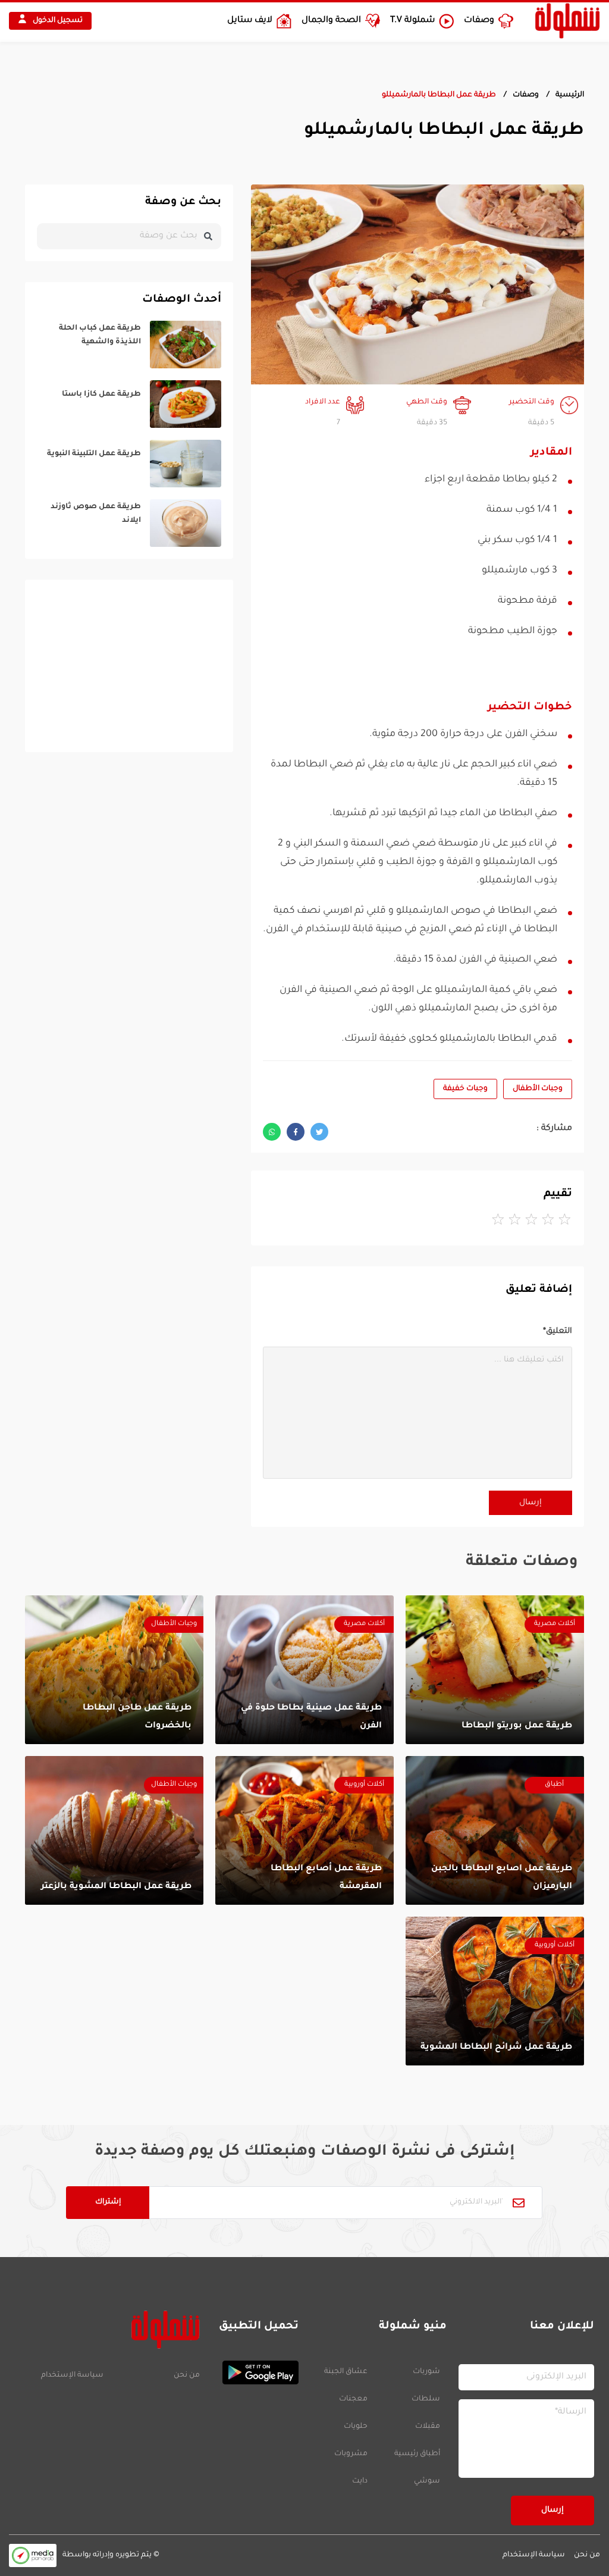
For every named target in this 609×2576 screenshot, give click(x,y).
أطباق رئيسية (417, 2454)
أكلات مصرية (555, 1624)
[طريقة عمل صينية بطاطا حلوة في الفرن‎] (304, 1670)
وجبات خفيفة (465, 1089)
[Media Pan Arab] (33, 2555)
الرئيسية (570, 95)
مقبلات (428, 2427)
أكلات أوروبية (364, 1785)
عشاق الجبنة (346, 2372)
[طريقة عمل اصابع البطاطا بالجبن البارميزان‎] (495, 1830)
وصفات (526, 95)
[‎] (129, 345)
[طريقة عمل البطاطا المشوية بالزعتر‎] (114, 1830)
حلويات (356, 2427)
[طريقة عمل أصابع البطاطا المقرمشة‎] (304, 1830)
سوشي (427, 2481)
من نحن (187, 2375)
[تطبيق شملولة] (255, 2372)
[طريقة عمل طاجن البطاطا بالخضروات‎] (114, 1670)
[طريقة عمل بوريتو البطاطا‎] (495, 1670)
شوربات (426, 2372)
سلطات (426, 2399)
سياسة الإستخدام (72, 2375)
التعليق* (558, 1331)
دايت (360, 2481)
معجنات (353, 2399)
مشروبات (351, 2454)
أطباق (554, 1785)
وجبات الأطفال (538, 1089)
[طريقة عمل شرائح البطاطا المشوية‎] (495, 1991)
